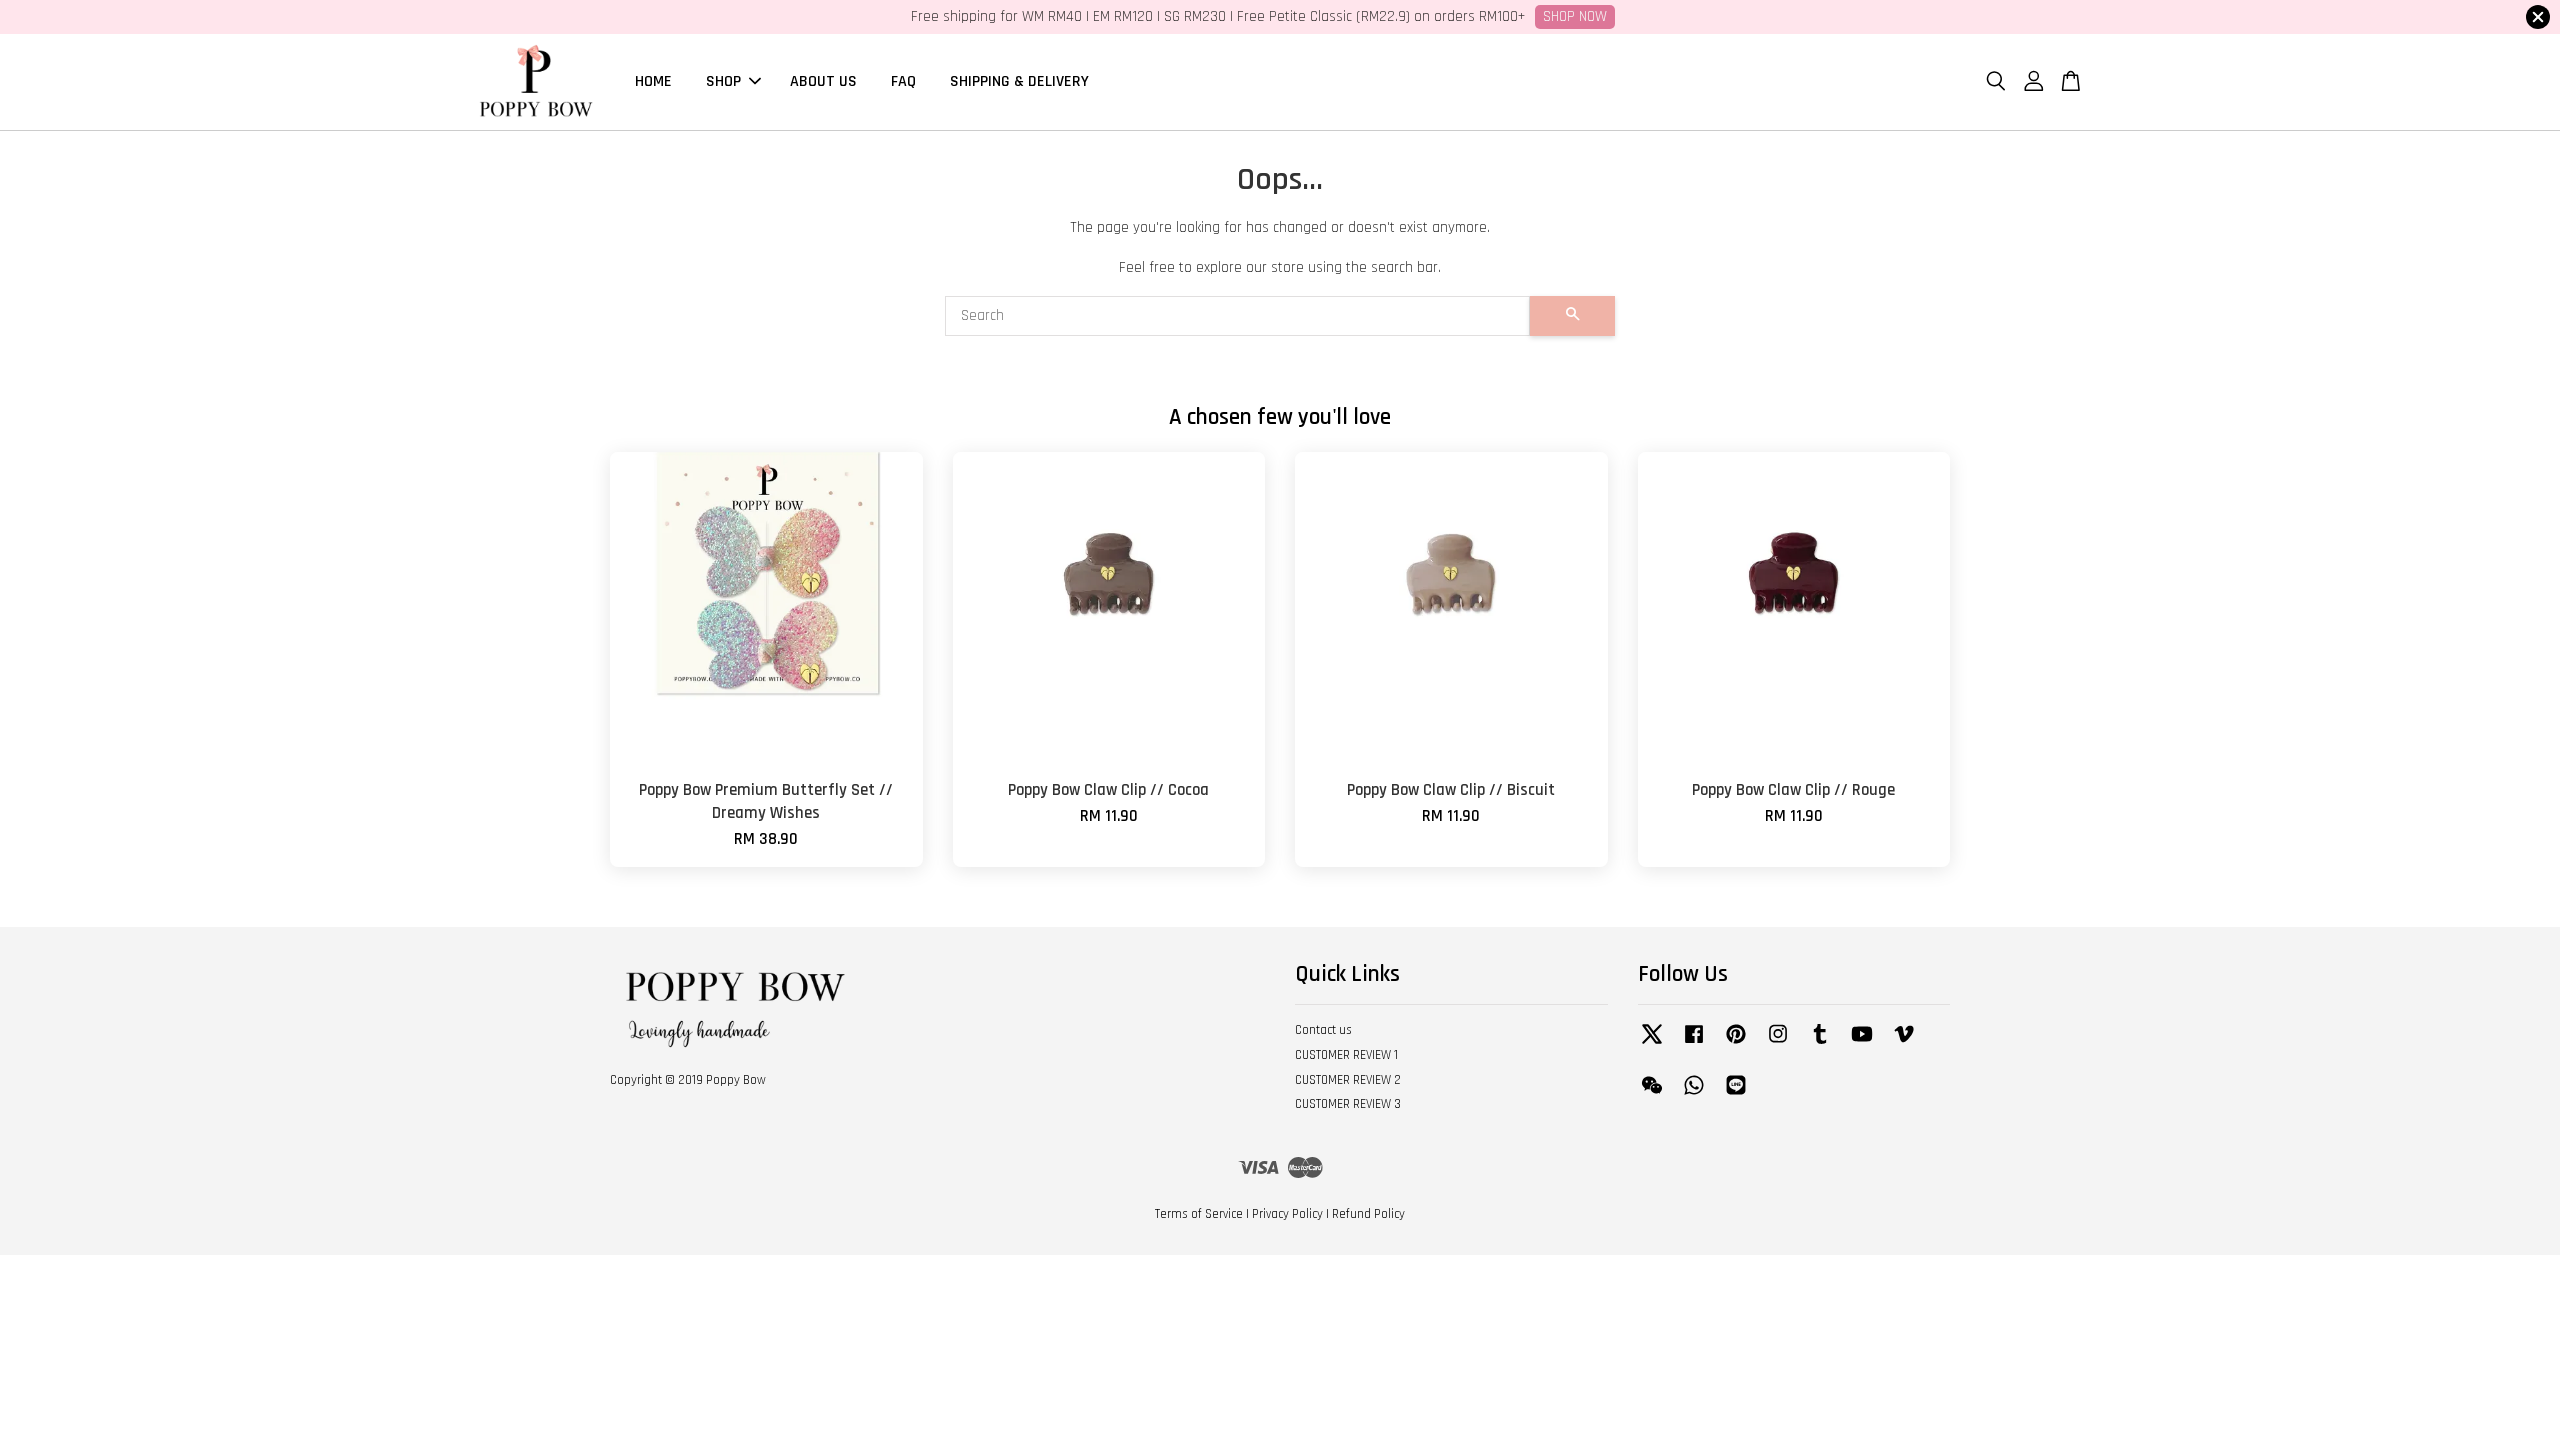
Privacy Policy (1287, 1214)
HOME (653, 81)
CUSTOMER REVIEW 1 (1346, 1055)
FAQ (903, 81)
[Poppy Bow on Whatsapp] (1694, 1095)
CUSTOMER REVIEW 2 (1348, 1080)
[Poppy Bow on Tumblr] (1820, 1044)
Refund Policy (1368, 1214)
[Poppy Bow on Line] (1736, 1095)
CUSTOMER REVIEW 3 (1348, 1104)
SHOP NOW (1575, 16)
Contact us (1323, 1030)
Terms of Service (1199, 1214)
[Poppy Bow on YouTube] (1862, 1044)
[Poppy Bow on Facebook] (1694, 1044)
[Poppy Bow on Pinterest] (1736, 1044)
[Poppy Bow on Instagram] (1778, 1044)
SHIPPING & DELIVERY (1019, 81)
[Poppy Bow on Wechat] (1652, 1095)
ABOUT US (823, 81)
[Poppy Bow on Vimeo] (1904, 1044)
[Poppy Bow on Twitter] (1652, 1044)
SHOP (723, 81)
